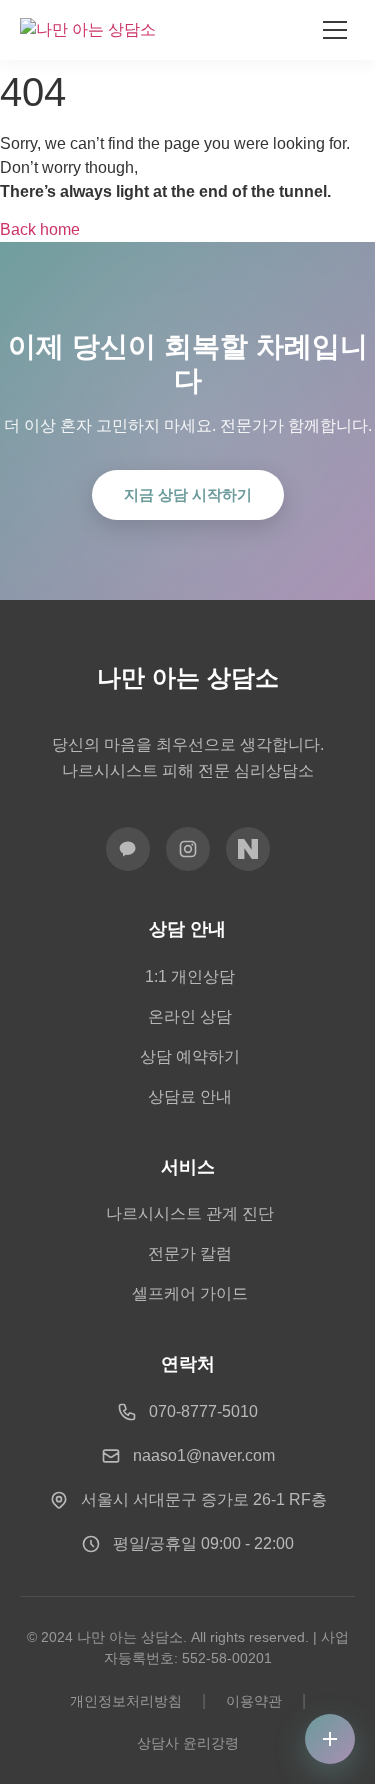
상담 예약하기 (190, 1056)
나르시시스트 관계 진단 (190, 1213)
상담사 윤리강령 (188, 1743)
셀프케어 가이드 (190, 1293)
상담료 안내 (190, 1096)
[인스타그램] (188, 849)
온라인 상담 (190, 1016)
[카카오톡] (128, 849)
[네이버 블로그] (248, 849)
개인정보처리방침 (126, 1701)
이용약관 (254, 1701)
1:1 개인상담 (190, 976)
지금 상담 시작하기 (188, 494)
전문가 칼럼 (190, 1253)
